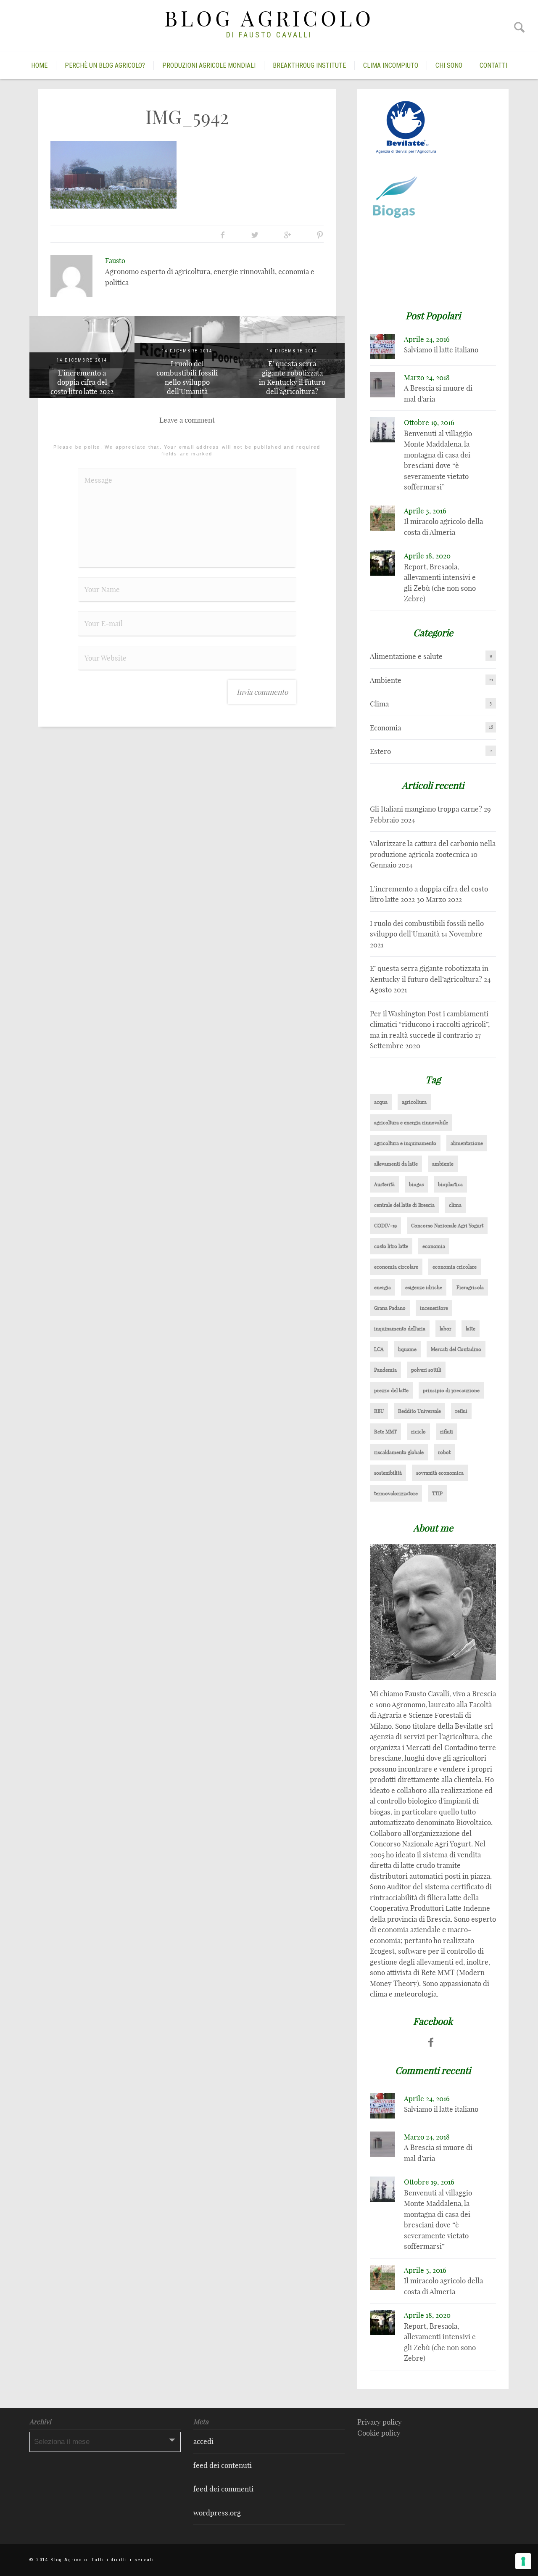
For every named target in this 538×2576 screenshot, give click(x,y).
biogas (416, 1184)
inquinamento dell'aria (400, 1329)
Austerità (384, 1184)
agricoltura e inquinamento (405, 1143)
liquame (407, 1349)
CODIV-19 (385, 1226)
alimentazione (467, 1143)
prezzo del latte (391, 1390)
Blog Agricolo (269, 19)
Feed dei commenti (223, 2489)
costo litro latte (391, 1246)
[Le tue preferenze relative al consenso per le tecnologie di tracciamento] (523, 2561)
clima (455, 1205)
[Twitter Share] (255, 235)
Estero (380, 751)
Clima (379, 704)
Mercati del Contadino (456, 1349)
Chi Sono (449, 65)
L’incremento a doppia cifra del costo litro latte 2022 (82, 382)
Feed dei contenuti (223, 2465)
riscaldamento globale (399, 1452)
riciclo (418, 1432)
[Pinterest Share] (320, 235)
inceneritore (434, 1308)
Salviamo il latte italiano (441, 350)
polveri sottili (426, 1370)
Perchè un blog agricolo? (105, 65)
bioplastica (450, 1184)
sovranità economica (440, 1473)
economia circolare (396, 1267)
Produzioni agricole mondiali (209, 65)
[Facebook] (431, 2042)
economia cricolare (455, 1267)
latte (471, 1329)
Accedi (203, 2441)
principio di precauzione (451, 1390)
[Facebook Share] (223, 235)
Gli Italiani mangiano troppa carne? (426, 809)
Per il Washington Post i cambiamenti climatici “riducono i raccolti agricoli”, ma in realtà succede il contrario (430, 1024)
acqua (381, 1102)
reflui (461, 1411)
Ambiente (386, 680)
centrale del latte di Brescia (404, 1205)
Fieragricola (470, 1287)
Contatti (493, 65)
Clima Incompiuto (391, 65)
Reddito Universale (419, 1411)
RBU (379, 1411)
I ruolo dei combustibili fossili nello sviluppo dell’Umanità (187, 377)
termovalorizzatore (396, 1493)
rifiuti (447, 1432)
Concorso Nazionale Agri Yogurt (447, 1226)
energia (382, 1287)
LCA (379, 1349)
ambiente (443, 1164)
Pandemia (385, 1370)
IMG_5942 (187, 117)
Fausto (115, 261)
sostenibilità (388, 1473)
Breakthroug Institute (309, 65)
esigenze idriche (424, 1287)
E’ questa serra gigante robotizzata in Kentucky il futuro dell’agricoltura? (292, 377)
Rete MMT (385, 1432)
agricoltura (414, 1102)
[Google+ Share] (287, 235)
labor (446, 1329)
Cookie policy (379, 2433)
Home (39, 65)
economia (434, 1246)
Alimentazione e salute (406, 656)
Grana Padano (390, 1308)
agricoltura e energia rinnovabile (411, 1123)
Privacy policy (380, 2422)
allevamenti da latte (396, 1164)
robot (444, 1452)
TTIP (437, 1493)
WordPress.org (217, 2513)
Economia (385, 728)
